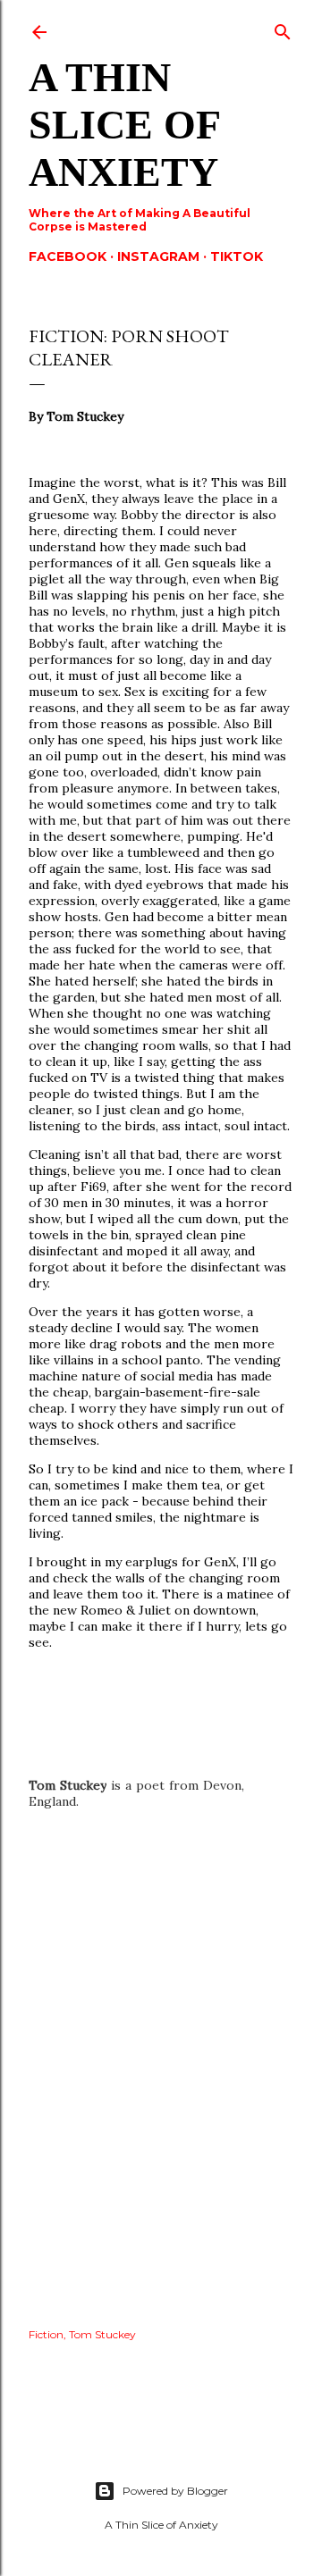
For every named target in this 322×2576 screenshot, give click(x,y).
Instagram (158, 256)
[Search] (283, 28)
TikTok (237, 256)
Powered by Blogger (175, 2491)
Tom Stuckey (102, 2334)
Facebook (68, 256)
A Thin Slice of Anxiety (124, 125)
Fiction (46, 2334)
